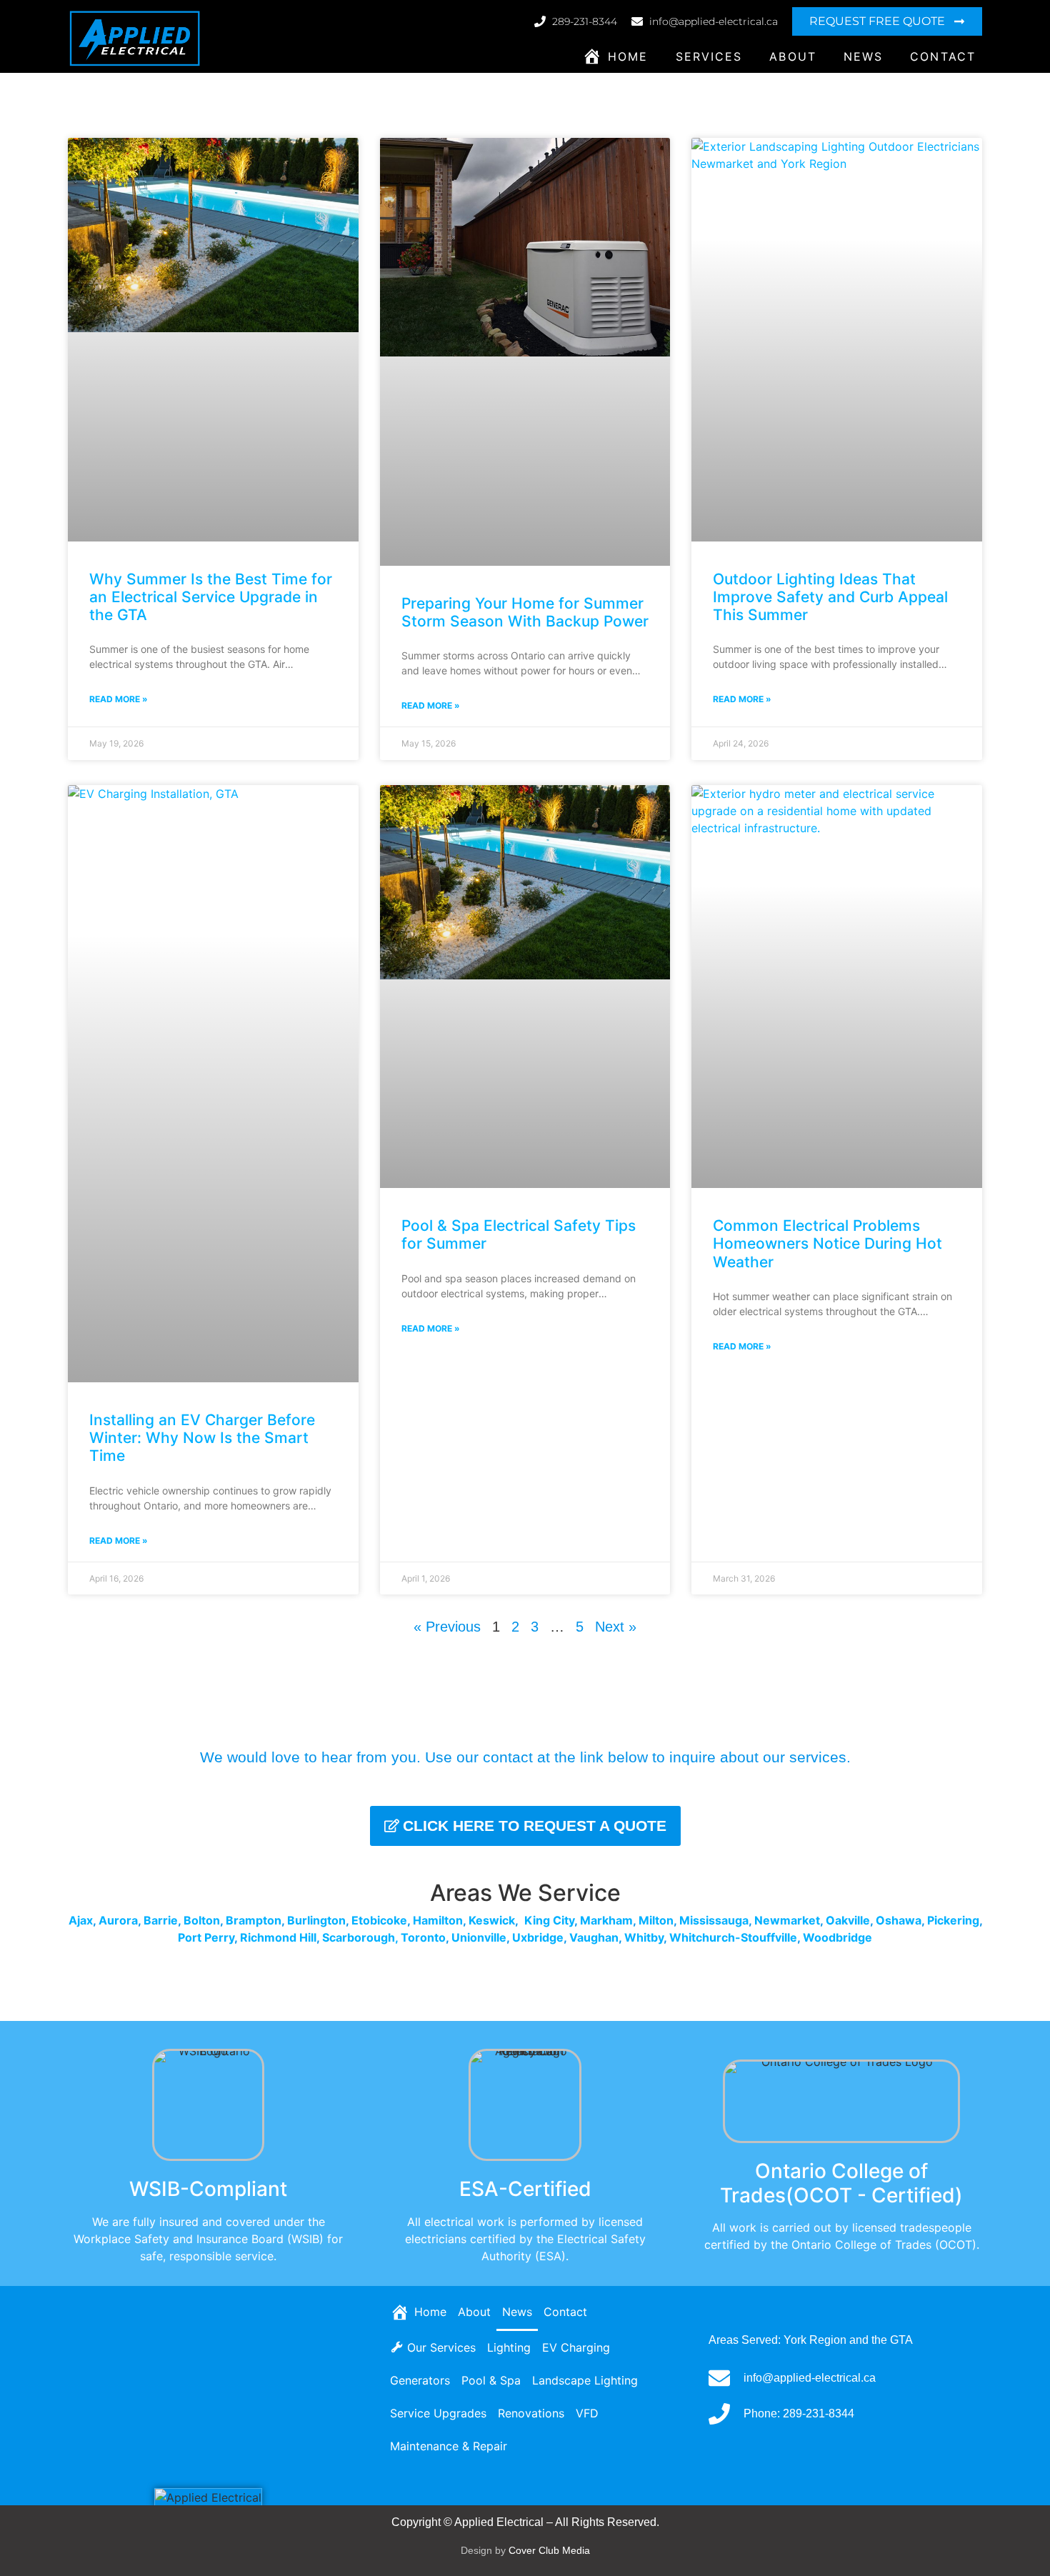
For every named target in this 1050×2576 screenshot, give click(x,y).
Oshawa (899, 1920)
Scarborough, (360, 1937)
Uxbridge (538, 1937)
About (793, 56)
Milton (656, 1920)
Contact (943, 56)
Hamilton (438, 1920)
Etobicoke (379, 1920)
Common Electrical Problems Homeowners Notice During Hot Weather (827, 1243)
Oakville (848, 1920)
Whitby (644, 1937)
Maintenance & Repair (449, 2446)
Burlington (316, 1920)
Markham (606, 1920)
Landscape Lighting (585, 2380)
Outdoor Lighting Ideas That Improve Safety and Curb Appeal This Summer (830, 597)
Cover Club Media (549, 2550)
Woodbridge (837, 1937)
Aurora (118, 1920)
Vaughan (594, 1937)
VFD (587, 2413)
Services (709, 56)
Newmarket (787, 1920)
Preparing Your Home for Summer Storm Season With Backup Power (525, 612)
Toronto (423, 1937)
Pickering (953, 1920)
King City (549, 1920)
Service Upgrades (438, 2413)
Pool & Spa (491, 2380)
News (863, 56)
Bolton (202, 1920)
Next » (616, 1627)
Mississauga (714, 1920)
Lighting (509, 2347)
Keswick (492, 1920)
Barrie (161, 1920)
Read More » (119, 699)
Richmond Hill (278, 1937)
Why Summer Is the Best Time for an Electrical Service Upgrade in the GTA (211, 597)
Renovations (531, 2413)
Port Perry (206, 1937)
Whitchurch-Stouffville (733, 1937)
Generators (420, 2380)
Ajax (81, 1920)
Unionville (479, 1937)
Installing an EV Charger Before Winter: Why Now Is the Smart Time (202, 1438)
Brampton (254, 1920)
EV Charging (576, 2347)
